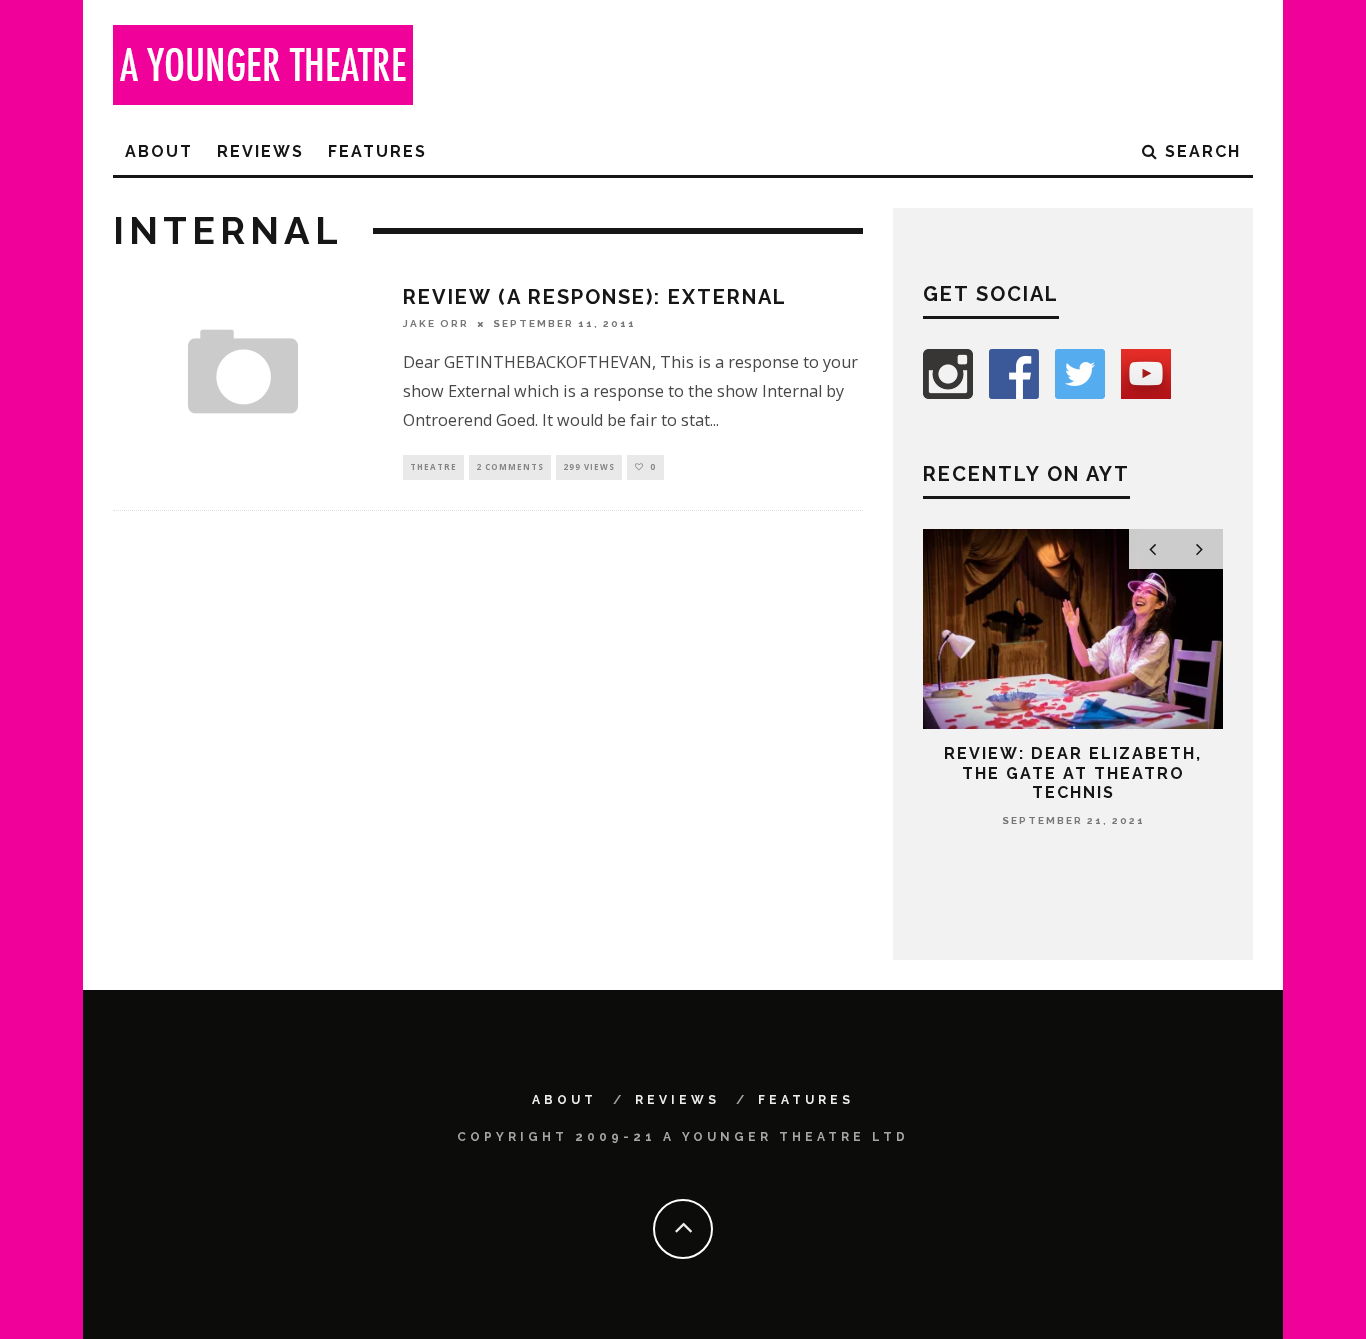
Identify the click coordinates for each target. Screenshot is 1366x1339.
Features (377, 151)
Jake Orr (436, 323)
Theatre (433, 466)
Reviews (260, 151)
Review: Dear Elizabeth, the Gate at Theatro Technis (1073, 772)
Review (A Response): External (595, 297)
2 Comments (510, 466)
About (159, 151)
